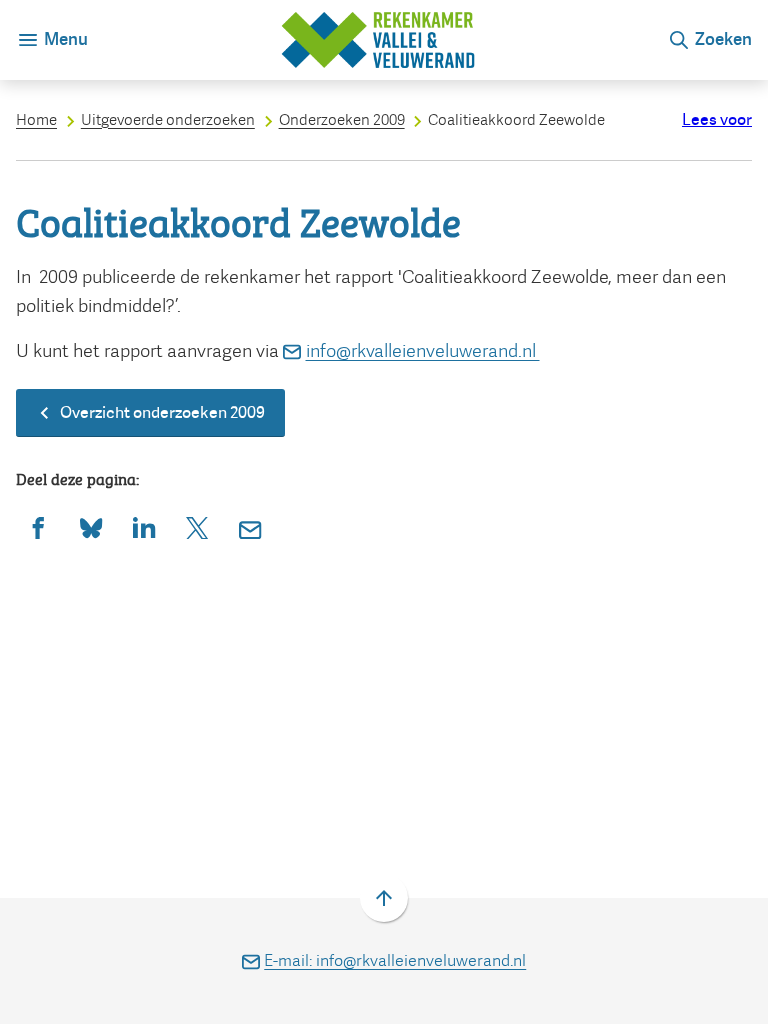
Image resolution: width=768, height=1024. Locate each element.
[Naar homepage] (377, 40)
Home (36, 120)
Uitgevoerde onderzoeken (168, 120)
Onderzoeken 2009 (342, 120)
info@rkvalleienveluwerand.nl (423, 351)
